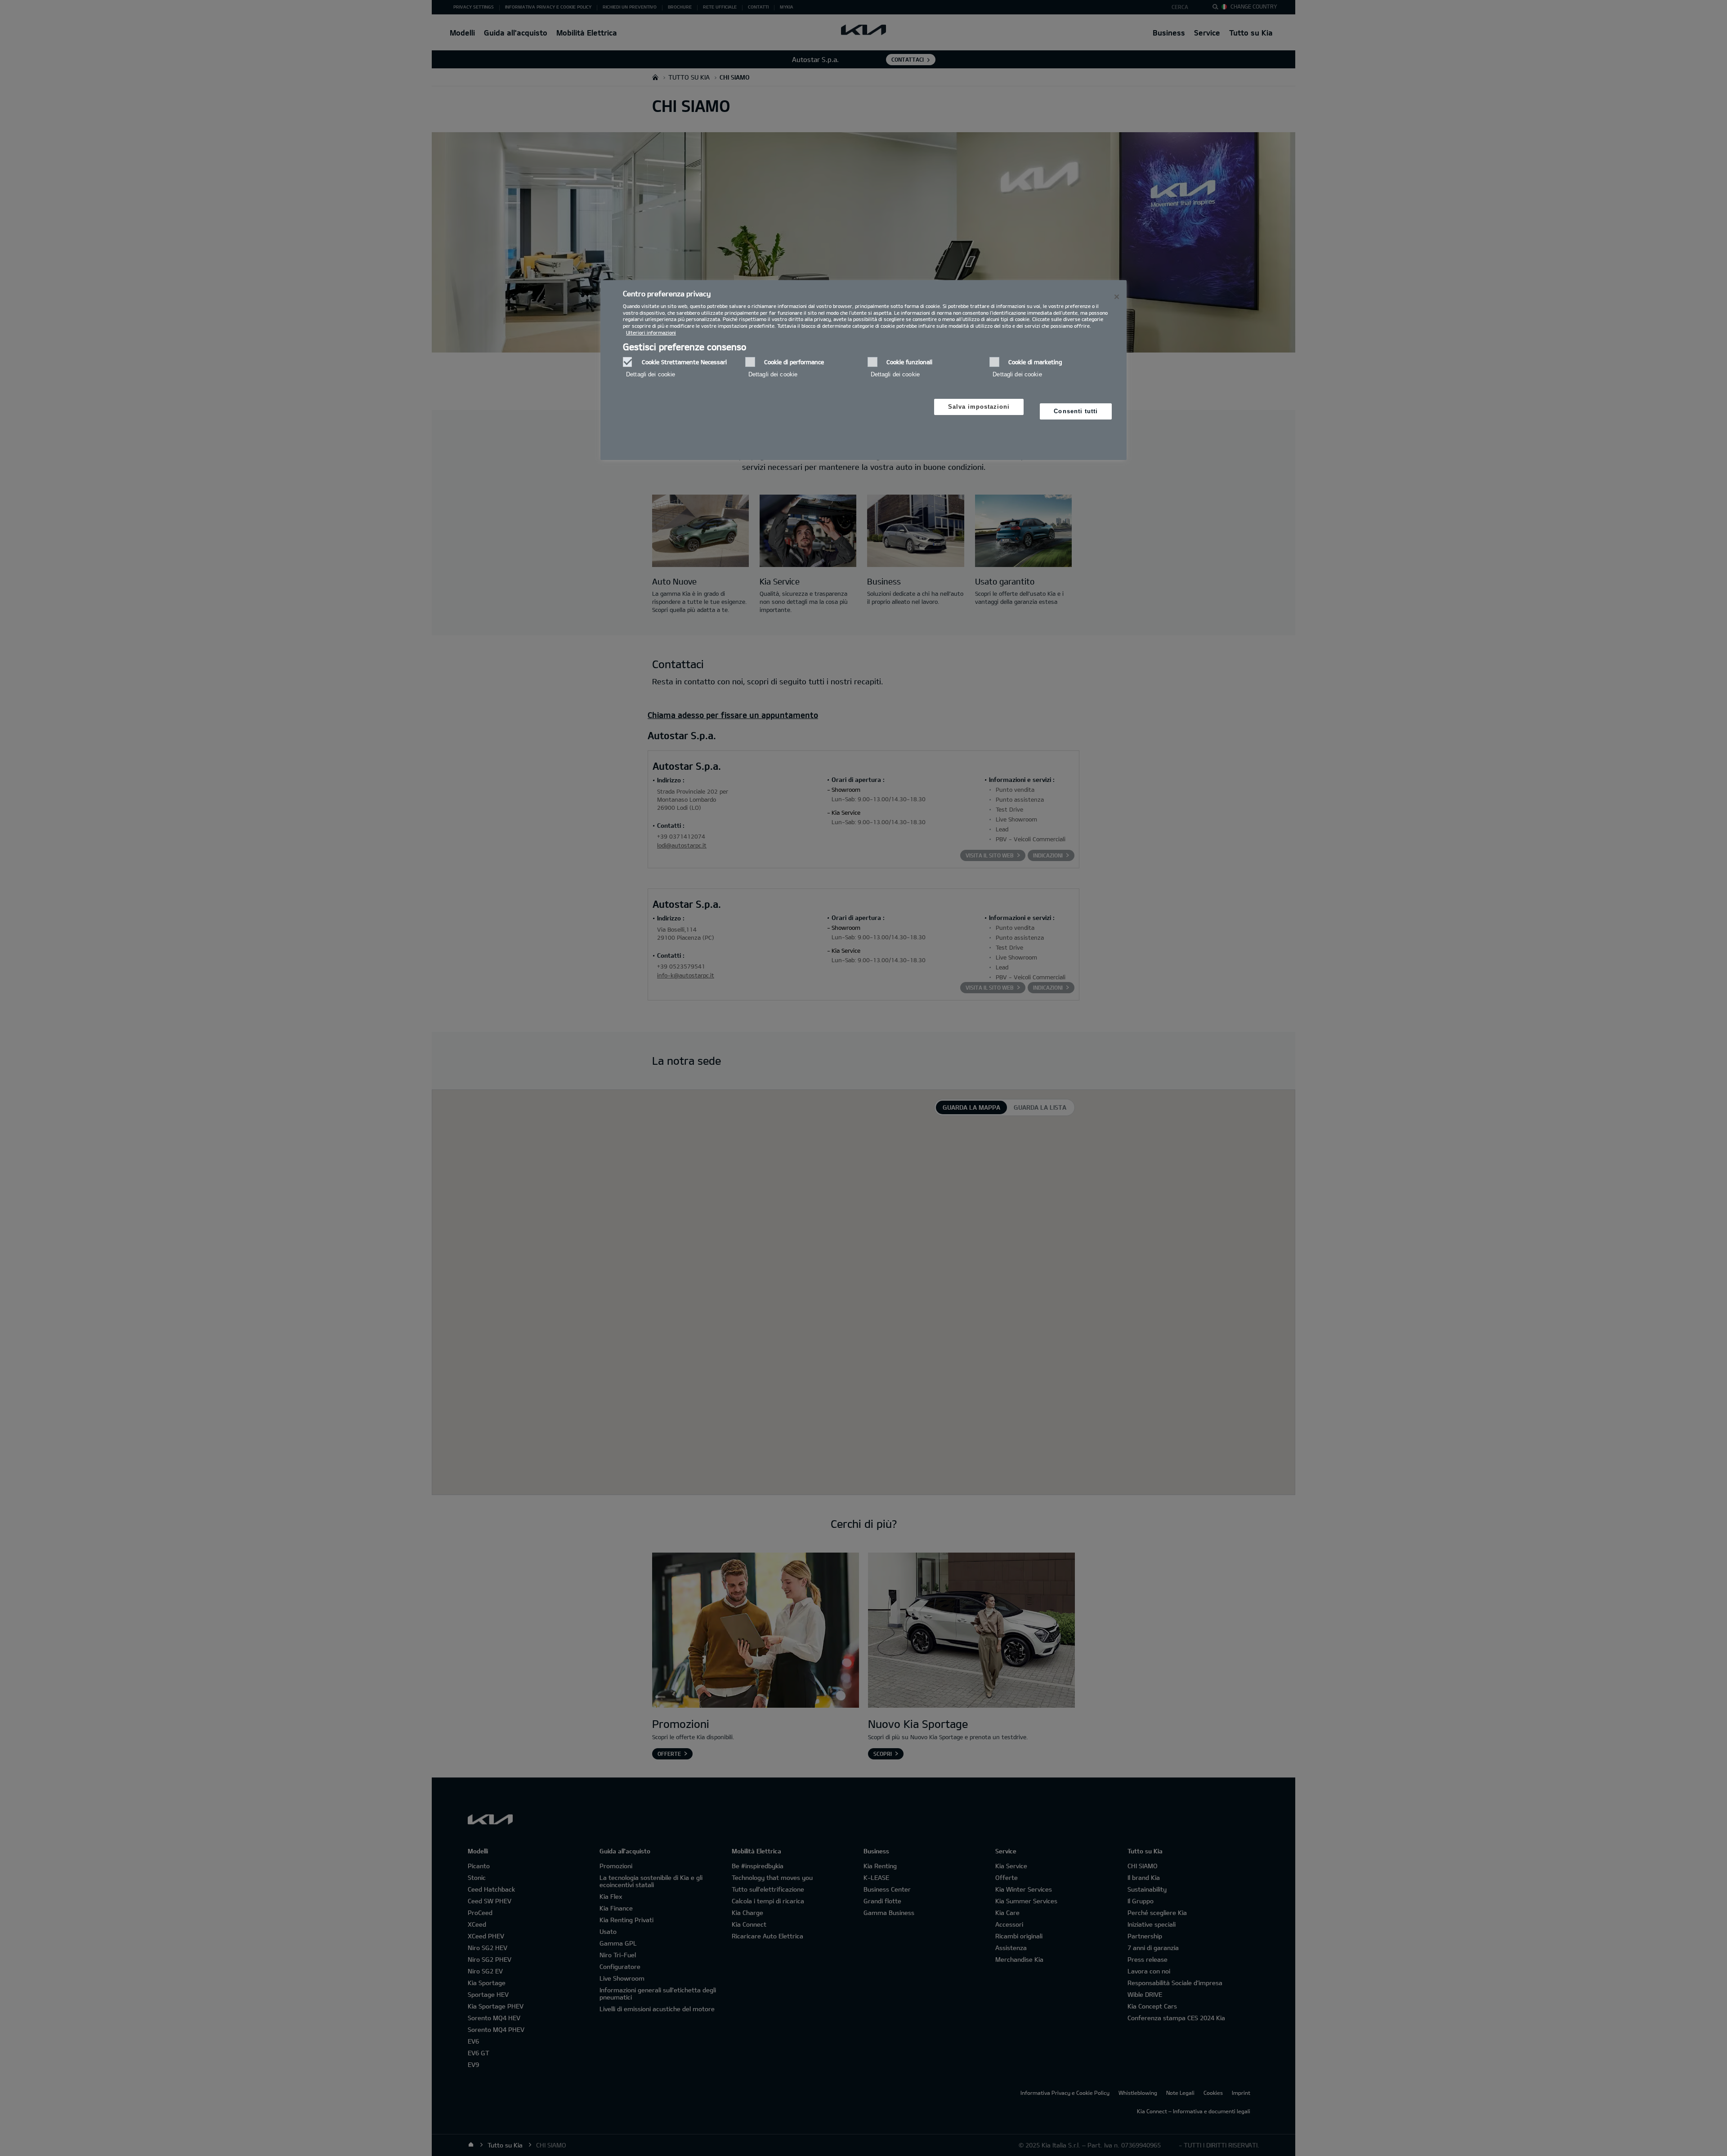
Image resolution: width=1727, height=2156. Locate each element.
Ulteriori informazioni (651, 333)
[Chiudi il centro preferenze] (1117, 297)
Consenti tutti (1076, 411)
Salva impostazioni (979, 407)
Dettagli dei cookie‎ (651, 374)
